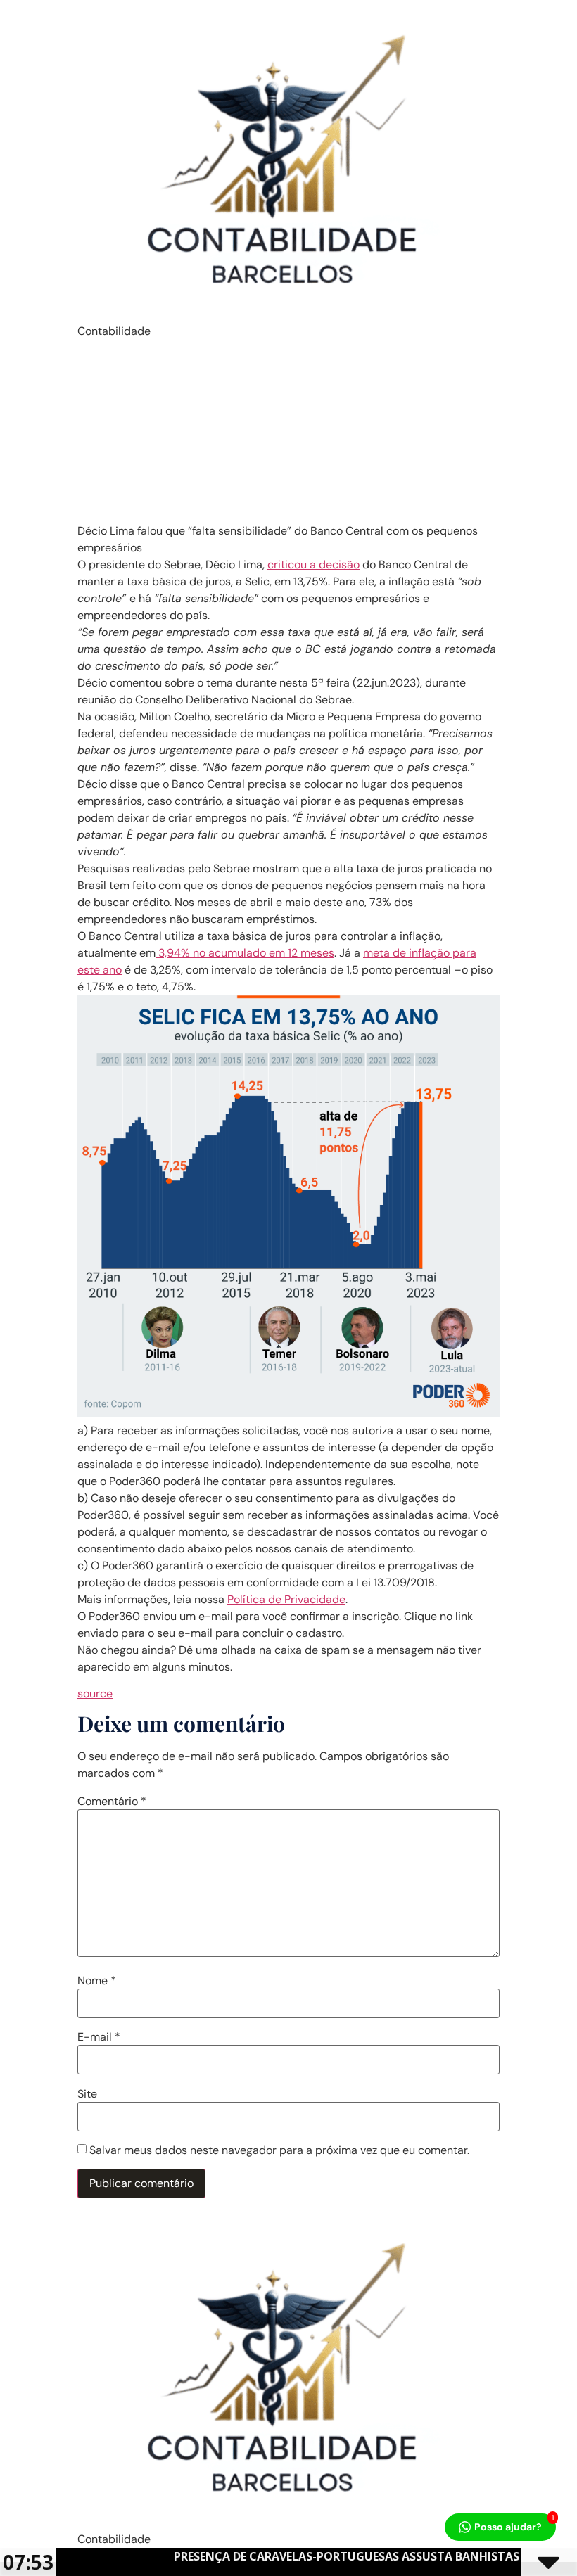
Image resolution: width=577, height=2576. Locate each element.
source (95, 1694)
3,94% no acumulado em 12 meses (245, 953)
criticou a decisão (313, 565)
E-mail (99, 2037)
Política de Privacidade (286, 1599)
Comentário (112, 1802)
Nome (97, 1981)
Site (87, 2094)
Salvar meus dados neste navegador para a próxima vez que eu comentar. (279, 2150)
